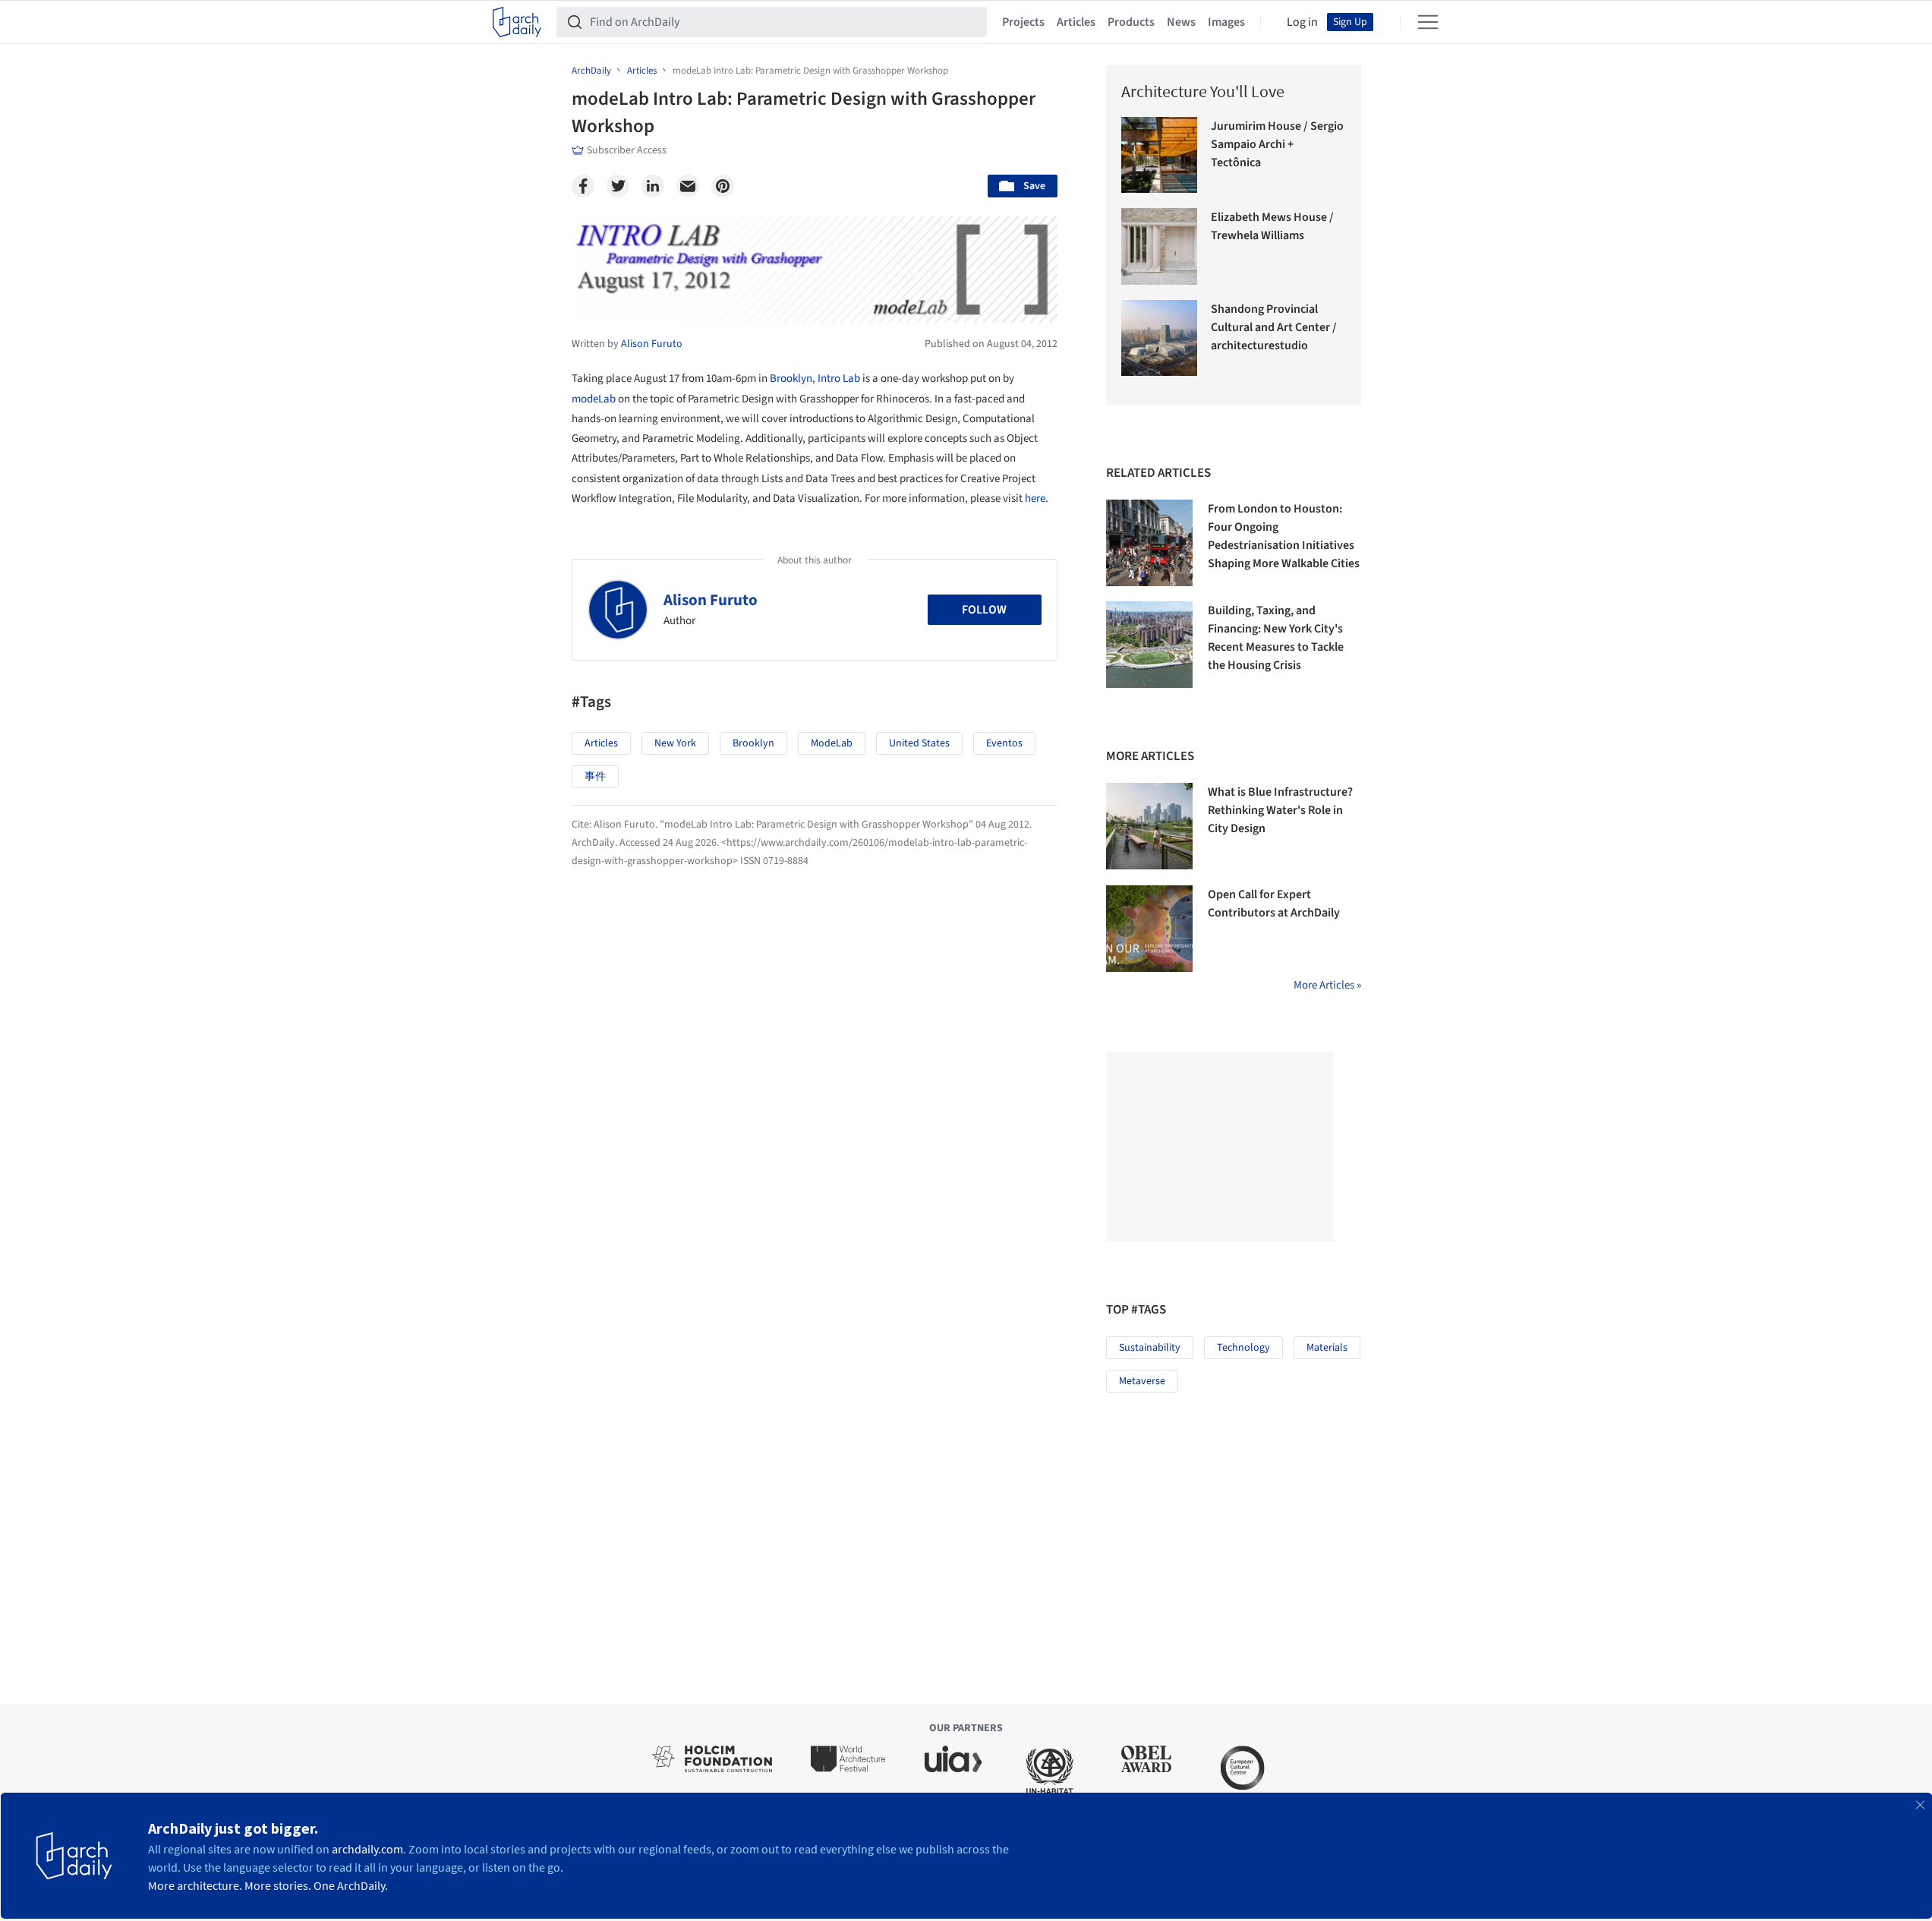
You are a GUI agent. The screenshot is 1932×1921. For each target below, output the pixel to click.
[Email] (688, 186)
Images (1226, 22)
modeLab (594, 399)
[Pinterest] (723, 186)
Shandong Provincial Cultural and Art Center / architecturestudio (1274, 327)
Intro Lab (839, 379)
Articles (1076, 22)
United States (919, 743)
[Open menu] (1428, 22)
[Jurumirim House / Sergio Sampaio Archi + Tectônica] (1160, 155)
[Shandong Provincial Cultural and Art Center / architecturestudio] (1160, 338)
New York (675, 743)
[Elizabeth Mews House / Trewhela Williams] (1160, 246)
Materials (1327, 1348)
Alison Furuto (711, 600)
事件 (595, 777)
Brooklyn (791, 379)
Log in (1302, 22)
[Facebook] (583, 186)
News (1181, 22)
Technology (1243, 1348)
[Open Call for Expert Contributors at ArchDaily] (1149, 929)
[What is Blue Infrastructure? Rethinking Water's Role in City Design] (1149, 826)
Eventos (1004, 743)
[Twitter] (618, 186)
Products (1131, 22)
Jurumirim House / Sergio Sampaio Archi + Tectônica (1277, 144)
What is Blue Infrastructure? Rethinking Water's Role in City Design (1280, 810)
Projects (1023, 22)
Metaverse (1142, 1381)
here (1035, 498)
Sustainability (1150, 1348)
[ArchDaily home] (517, 22)
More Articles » (1327, 985)
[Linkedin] (653, 186)
